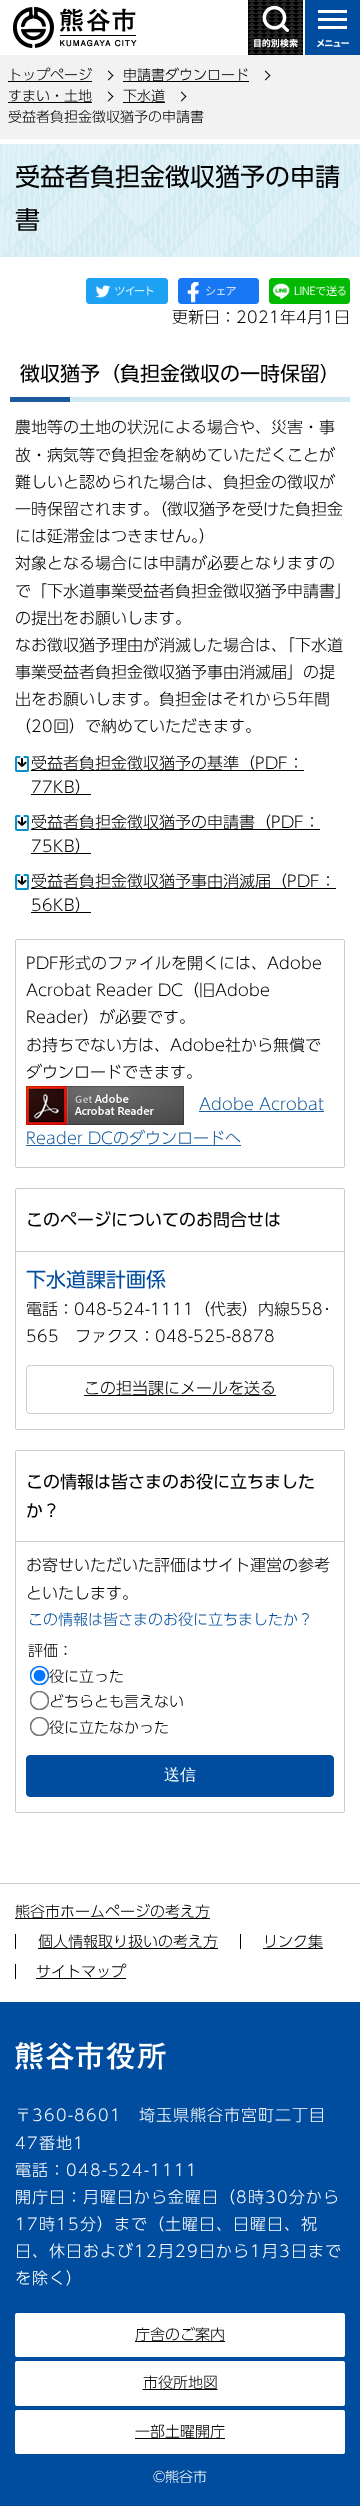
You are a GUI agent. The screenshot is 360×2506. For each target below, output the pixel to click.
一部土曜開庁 (180, 2431)
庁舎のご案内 (180, 2334)
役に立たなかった (109, 1727)
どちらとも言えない (116, 1701)
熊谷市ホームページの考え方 (112, 1911)
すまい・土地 (50, 96)
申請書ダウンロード (186, 75)
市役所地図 (180, 2382)
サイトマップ (81, 1971)
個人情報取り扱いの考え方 (128, 1941)
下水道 (144, 96)
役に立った (86, 1676)
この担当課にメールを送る (180, 1388)
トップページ (50, 75)
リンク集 (293, 1941)
